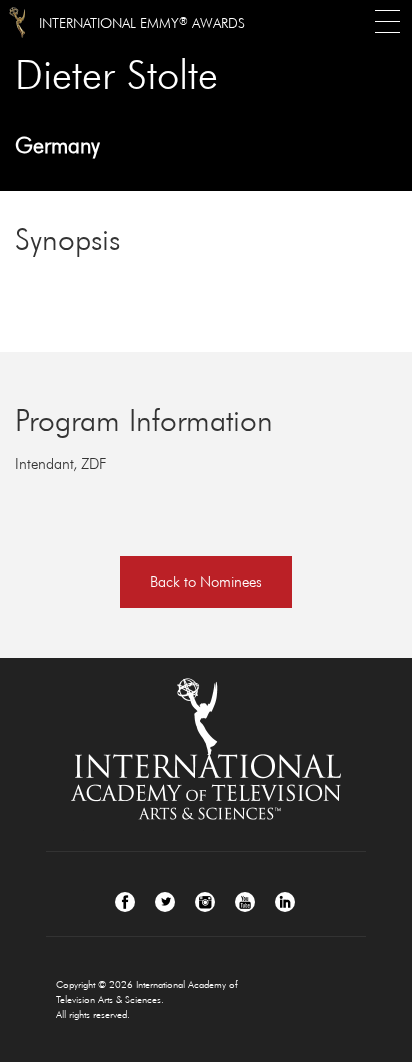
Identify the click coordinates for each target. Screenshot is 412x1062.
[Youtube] (245, 902)
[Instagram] (205, 902)
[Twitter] (165, 902)
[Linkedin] (285, 902)
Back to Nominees (206, 581)
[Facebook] (125, 902)
